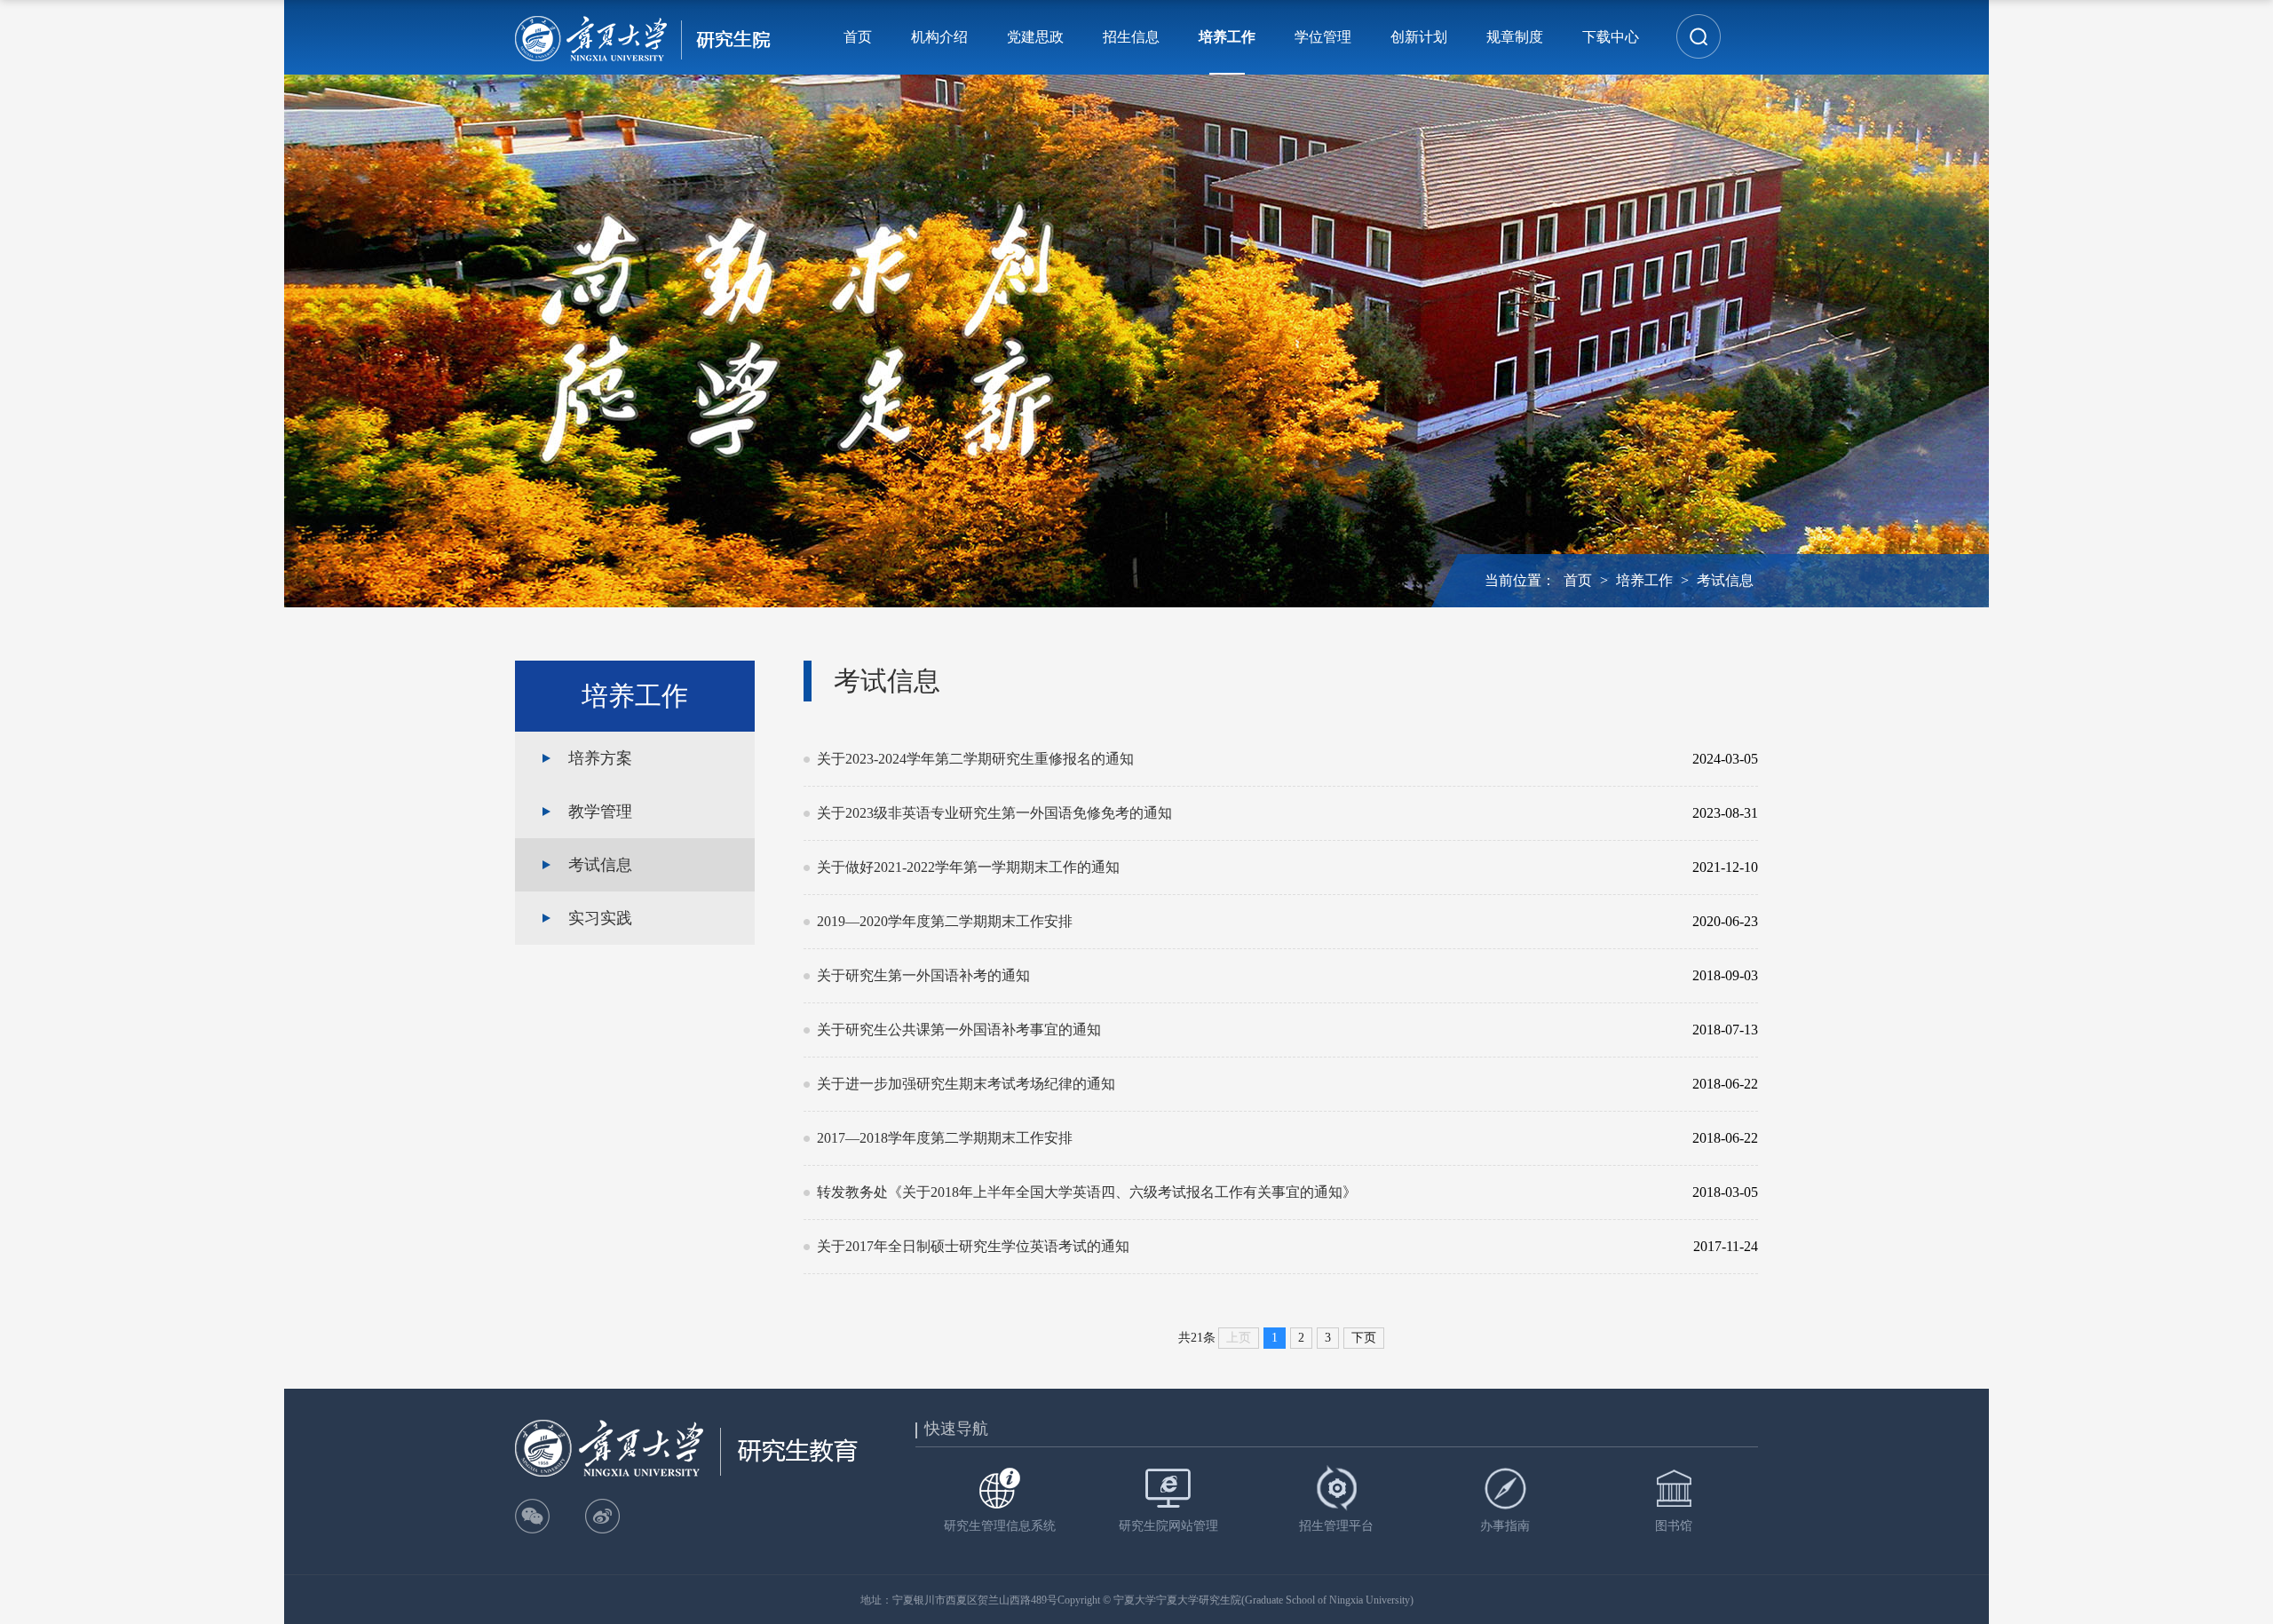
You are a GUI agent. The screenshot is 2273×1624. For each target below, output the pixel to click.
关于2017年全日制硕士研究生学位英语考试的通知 (1243, 1246)
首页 (858, 37)
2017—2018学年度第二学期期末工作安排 (1243, 1138)
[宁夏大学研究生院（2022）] (643, 37)
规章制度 (1515, 37)
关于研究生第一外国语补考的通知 (1243, 975)
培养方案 (600, 758)
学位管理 (1323, 37)
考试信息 (1725, 580)
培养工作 (1227, 37)
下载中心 (1611, 37)
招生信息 (1131, 37)
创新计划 (1419, 37)
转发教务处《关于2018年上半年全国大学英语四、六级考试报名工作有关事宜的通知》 (1243, 1192)
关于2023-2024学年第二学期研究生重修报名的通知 (1243, 759)
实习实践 (600, 918)
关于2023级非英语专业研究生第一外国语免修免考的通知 (1243, 813)
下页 (1364, 1338)
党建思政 (1035, 37)
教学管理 (600, 812)
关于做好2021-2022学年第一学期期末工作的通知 (1243, 867)
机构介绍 (939, 37)
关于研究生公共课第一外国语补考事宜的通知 (1243, 1030)
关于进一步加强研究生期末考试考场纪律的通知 (1243, 1084)
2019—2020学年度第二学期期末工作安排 (1243, 921)
